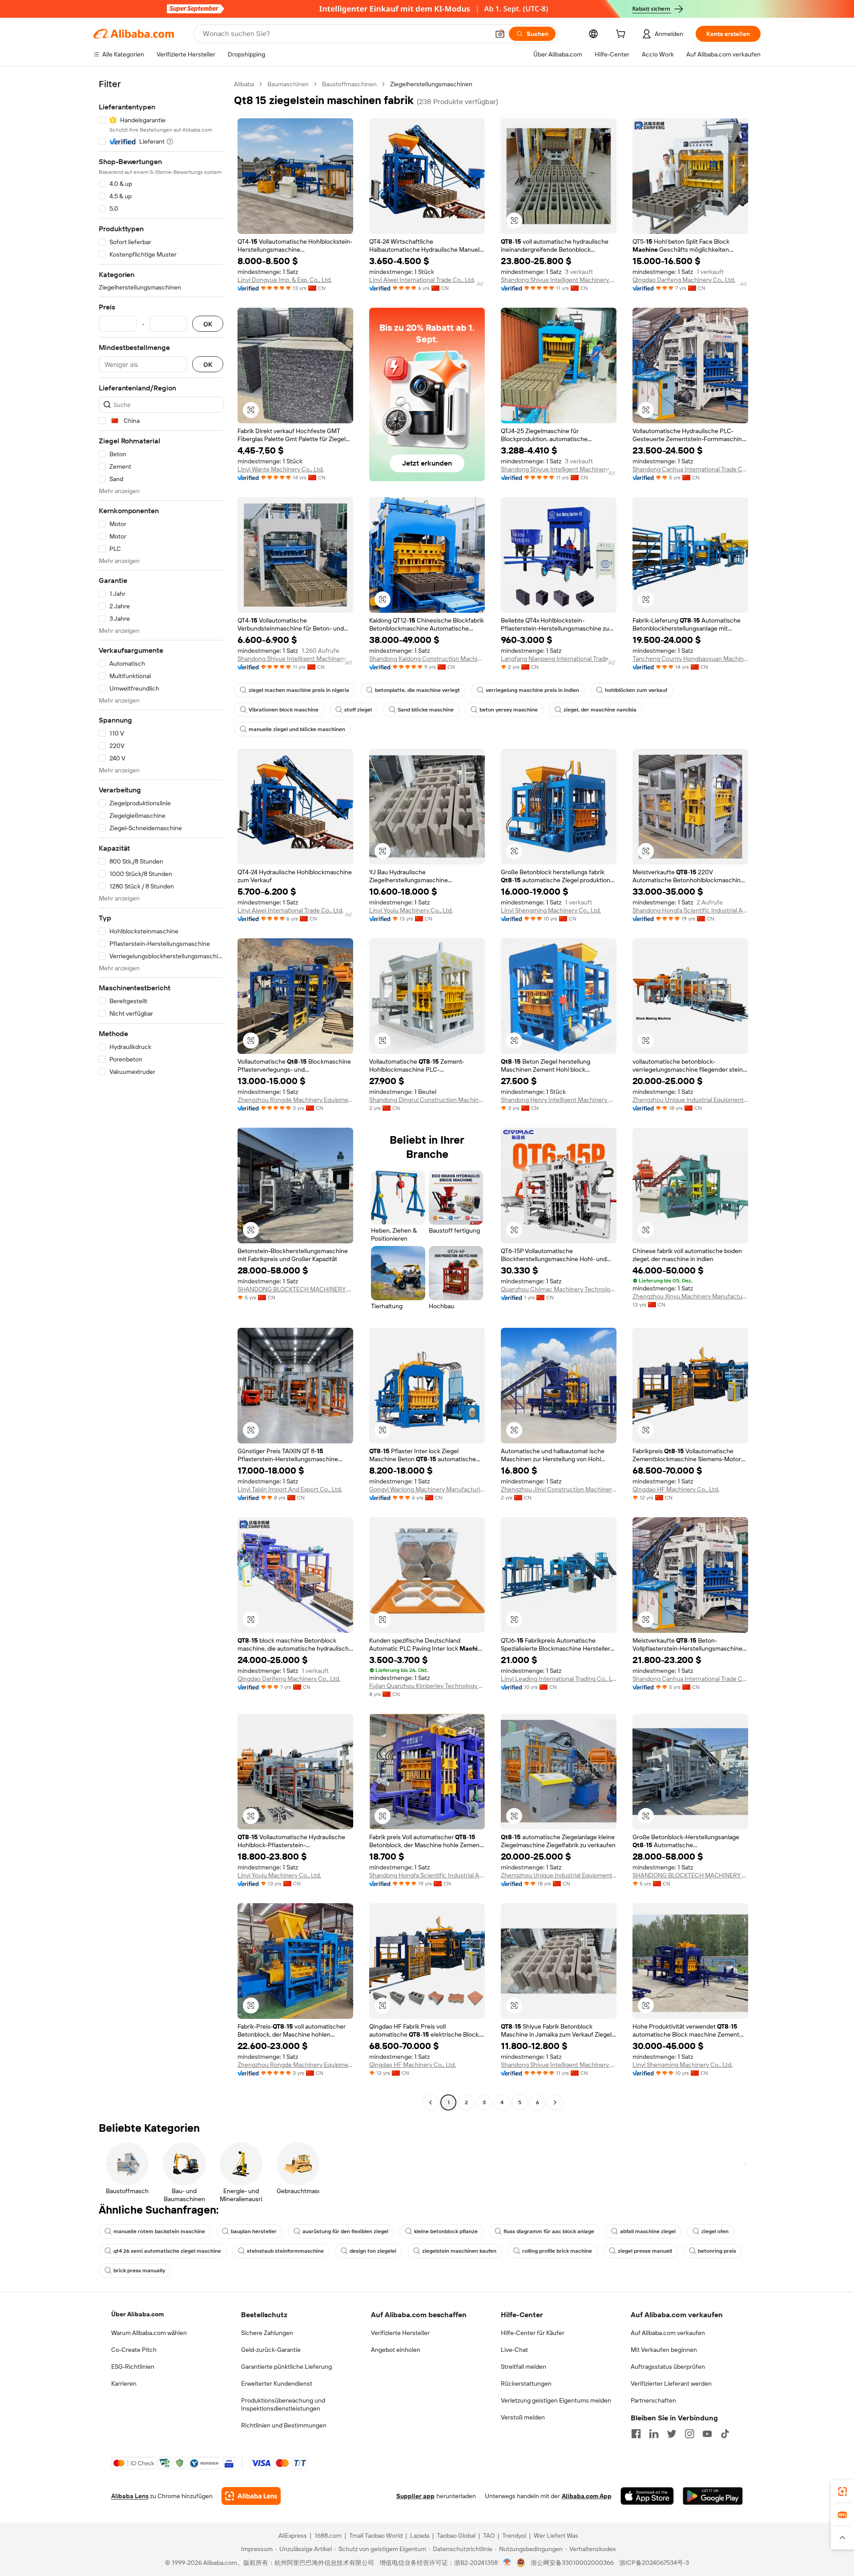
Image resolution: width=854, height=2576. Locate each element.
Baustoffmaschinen (349, 84)
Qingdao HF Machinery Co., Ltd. (676, 1489)
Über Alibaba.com (137, 2314)
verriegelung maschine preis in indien (532, 690)
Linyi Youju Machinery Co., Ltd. (411, 910)
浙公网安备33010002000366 (572, 2563)
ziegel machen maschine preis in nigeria (299, 690)
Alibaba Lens (130, 2496)
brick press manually (139, 2271)
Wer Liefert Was (556, 2536)
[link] (842, 2492)
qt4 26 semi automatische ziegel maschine (167, 2251)
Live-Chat (514, 2350)
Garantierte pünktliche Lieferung (286, 2367)
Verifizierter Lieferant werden (671, 2383)
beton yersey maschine (509, 710)
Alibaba (244, 84)
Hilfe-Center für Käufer (533, 2333)
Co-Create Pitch (134, 2350)
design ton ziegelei (373, 2251)
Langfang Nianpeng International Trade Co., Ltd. (559, 659)
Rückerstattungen (526, 2383)
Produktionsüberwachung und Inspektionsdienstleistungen (283, 2404)
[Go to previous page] (431, 2102)
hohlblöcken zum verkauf (636, 690)
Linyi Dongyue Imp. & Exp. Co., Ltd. (285, 280)
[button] (500, 34)
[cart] (622, 35)
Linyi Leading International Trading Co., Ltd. (559, 1679)
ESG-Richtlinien (133, 2367)
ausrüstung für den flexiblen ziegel (345, 2231)
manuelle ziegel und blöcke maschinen (297, 729)
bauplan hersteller (254, 2231)
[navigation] (161, 1094)
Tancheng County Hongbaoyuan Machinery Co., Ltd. (690, 659)
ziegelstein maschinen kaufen (459, 2251)
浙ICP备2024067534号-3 (654, 2563)
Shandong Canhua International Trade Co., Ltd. (690, 469)
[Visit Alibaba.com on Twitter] (672, 2434)
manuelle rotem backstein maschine (159, 2231)
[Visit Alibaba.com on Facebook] (636, 2434)
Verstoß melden (523, 2417)
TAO (489, 2536)
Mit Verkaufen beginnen (664, 2350)
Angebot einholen (396, 2350)
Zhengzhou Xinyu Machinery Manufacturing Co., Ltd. (690, 1296)
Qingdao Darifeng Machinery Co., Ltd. (684, 280)
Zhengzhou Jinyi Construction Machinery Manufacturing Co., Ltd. (559, 1489)
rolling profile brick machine (557, 2251)
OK (208, 324)
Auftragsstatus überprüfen (668, 2367)
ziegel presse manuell (645, 2251)
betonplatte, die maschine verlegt (417, 690)
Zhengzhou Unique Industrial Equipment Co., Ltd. (690, 1100)
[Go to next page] (555, 2102)
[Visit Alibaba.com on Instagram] (689, 2434)
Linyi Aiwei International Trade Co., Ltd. (422, 280)
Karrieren (124, 2383)
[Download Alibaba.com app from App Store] (647, 2496)
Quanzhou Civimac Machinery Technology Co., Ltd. (559, 1289)
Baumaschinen (288, 84)
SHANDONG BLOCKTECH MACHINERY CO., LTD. (295, 1289)
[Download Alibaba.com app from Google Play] (713, 2496)
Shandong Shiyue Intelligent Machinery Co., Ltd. (559, 280)
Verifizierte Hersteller (400, 2333)
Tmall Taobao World (376, 2536)
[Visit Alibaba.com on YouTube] (707, 2434)
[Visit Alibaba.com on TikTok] (725, 2434)
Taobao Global (456, 2536)
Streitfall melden (524, 2367)
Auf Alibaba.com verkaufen (668, 2333)
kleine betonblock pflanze (446, 2231)
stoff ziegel (358, 710)
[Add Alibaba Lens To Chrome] (251, 2496)
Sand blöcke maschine (426, 710)
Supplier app (415, 2496)
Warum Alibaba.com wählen (149, 2333)
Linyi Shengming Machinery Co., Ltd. (551, 910)
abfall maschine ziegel (648, 2231)
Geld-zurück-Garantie (271, 2350)
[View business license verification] (507, 2563)
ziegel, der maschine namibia (600, 710)
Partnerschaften (653, 2400)
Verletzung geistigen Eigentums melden (556, 2400)
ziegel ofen (715, 2231)
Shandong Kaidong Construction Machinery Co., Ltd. (427, 659)
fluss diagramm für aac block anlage (549, 2231)
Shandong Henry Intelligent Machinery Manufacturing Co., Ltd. (559, 1100)
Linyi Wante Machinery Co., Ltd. (281, 469)
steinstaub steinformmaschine (285, 2251)
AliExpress (293, 2536)
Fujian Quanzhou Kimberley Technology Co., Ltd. (427, 1686)
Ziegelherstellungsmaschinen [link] (431, 84)
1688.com (328, 2536)
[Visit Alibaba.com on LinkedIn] (654, 2434)
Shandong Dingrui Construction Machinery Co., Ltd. (427, 1100)
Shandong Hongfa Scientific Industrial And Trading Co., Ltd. (690, 910)
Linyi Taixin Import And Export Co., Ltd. (290, 1489)
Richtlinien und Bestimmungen (284, 2425)
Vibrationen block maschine (284, 710)
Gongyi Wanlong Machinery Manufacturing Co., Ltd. (427, 1489)
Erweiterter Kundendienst (277, 2383)
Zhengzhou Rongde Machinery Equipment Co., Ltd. (295, 1100)
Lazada (420, 2536)
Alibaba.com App (587, 2496)
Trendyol (514, 2536)
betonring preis (717, 2251)
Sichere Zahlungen (267, 2333)
